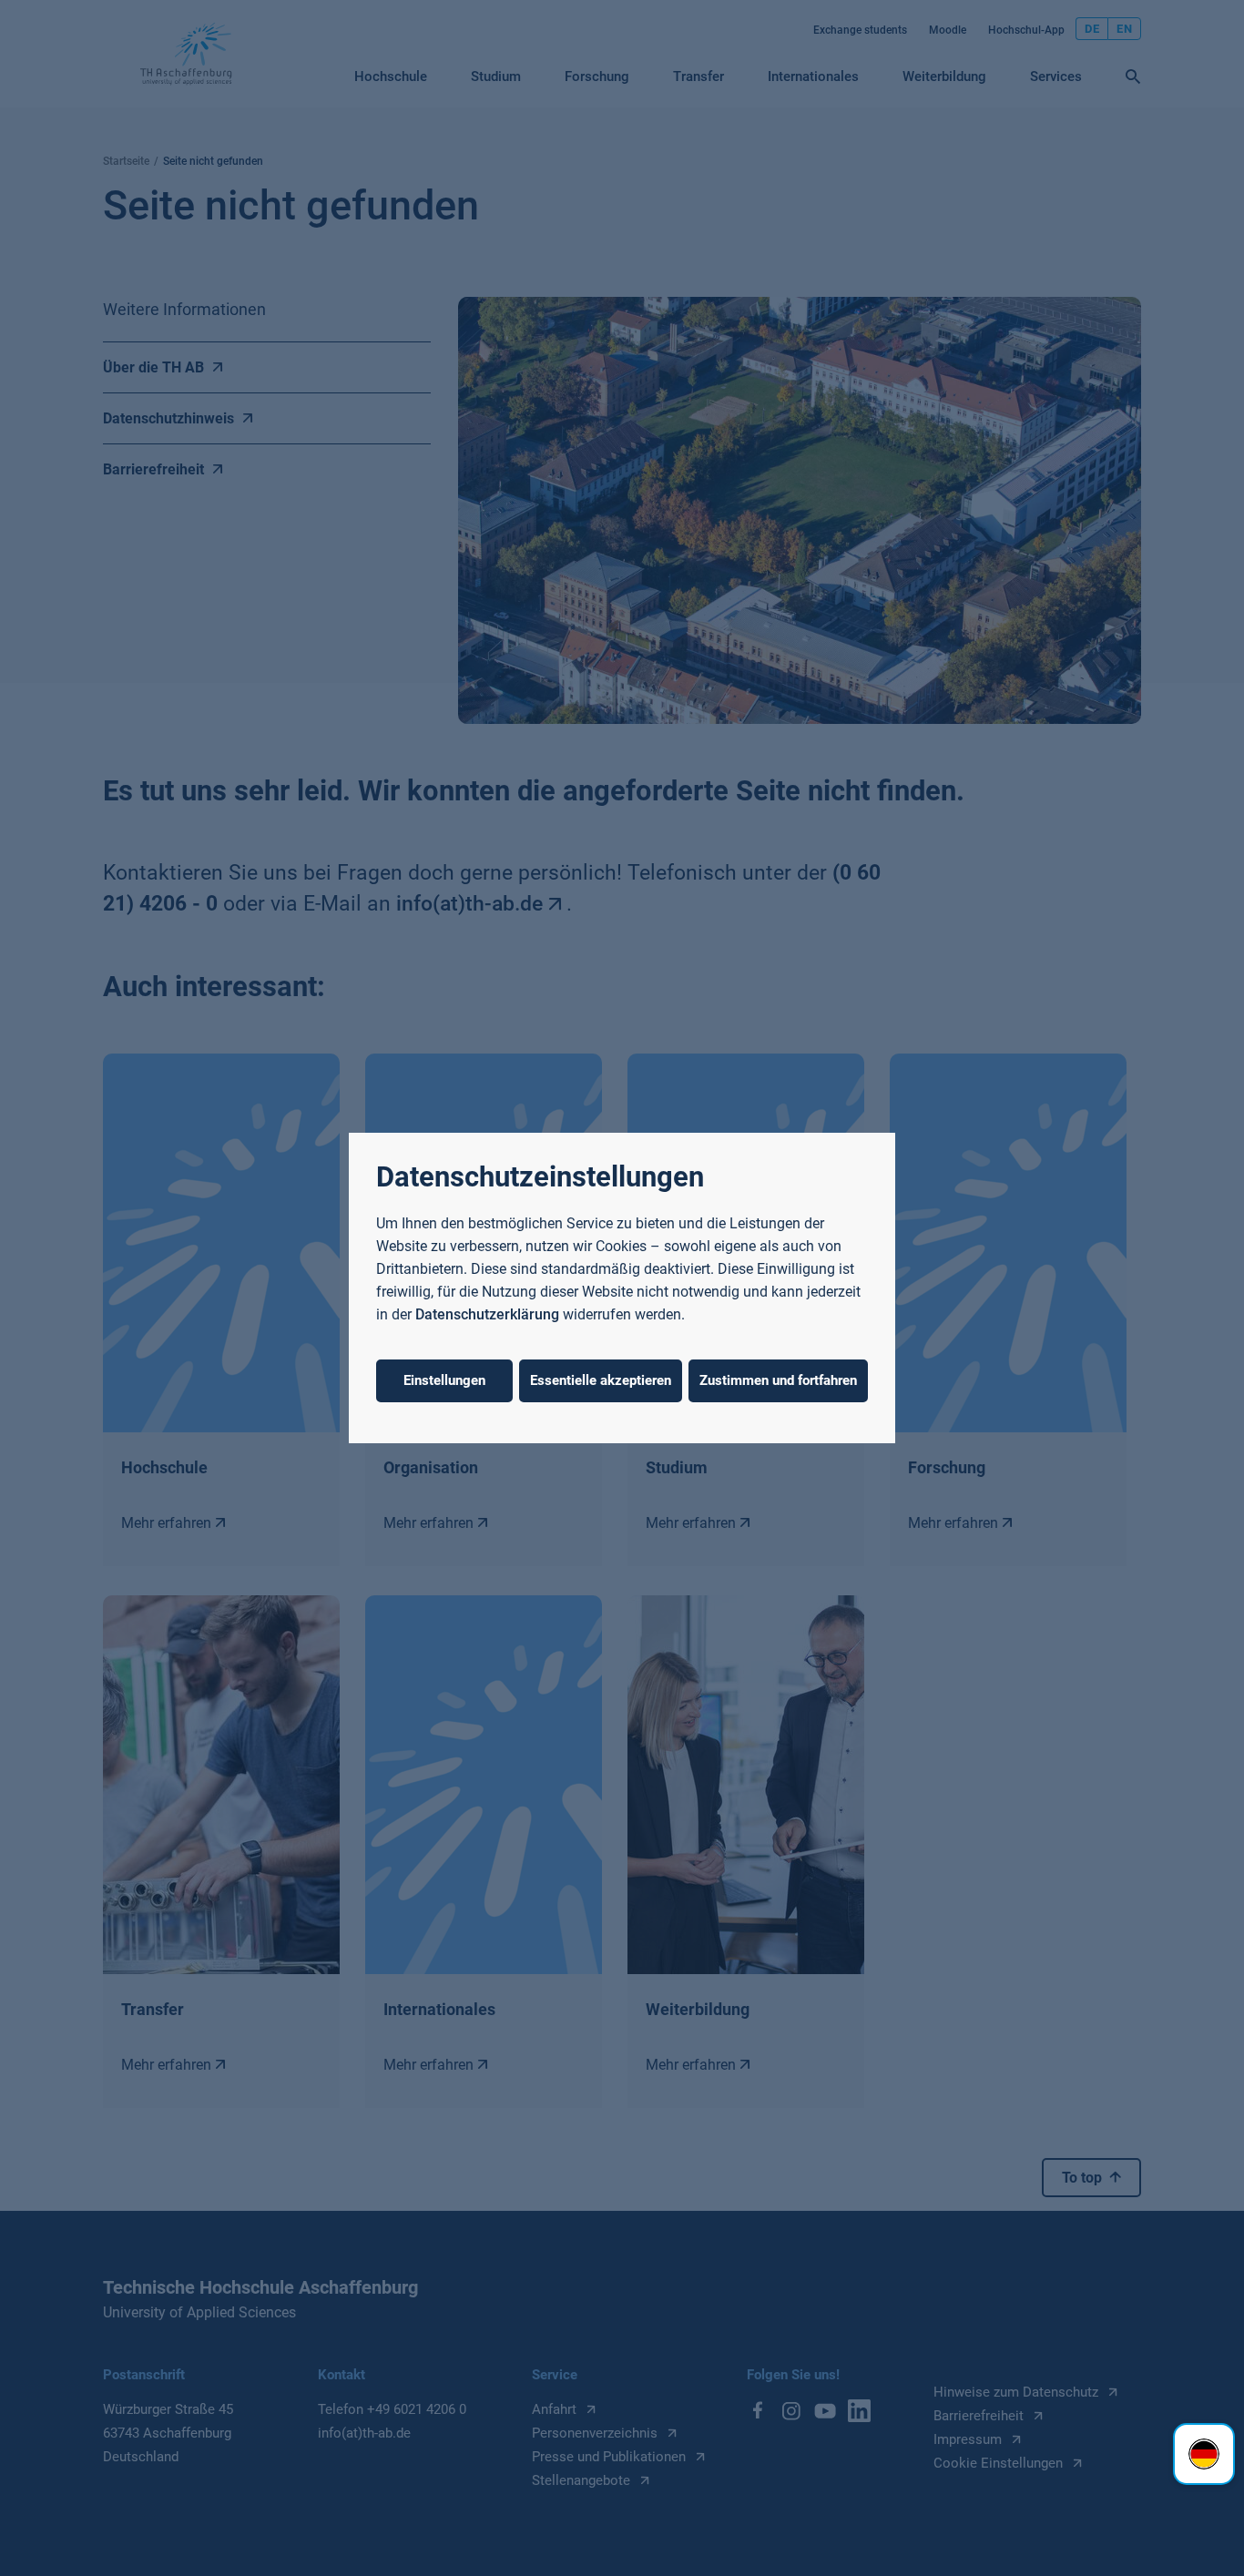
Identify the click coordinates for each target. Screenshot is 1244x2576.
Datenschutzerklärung (487, 1314)
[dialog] (622, 1288)
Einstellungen (444, 1380)
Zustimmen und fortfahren (778, 1380)
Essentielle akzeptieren (601, 1380)
